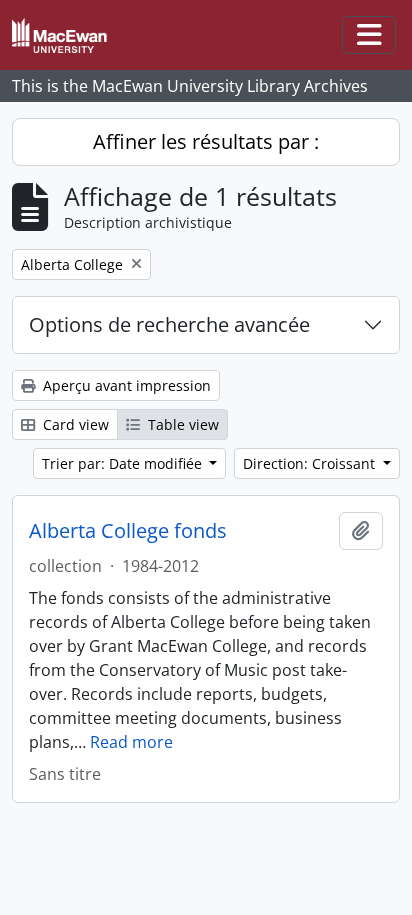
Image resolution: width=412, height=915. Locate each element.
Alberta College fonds (128, 531)
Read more (131, 742)
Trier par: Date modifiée (124, 463)
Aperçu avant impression (125, 385)
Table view (181, 424)
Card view (74, 424)
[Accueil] (67, 35)
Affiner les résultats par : (206, 141)
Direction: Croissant (311, 463)
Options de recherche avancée (169, 324)
